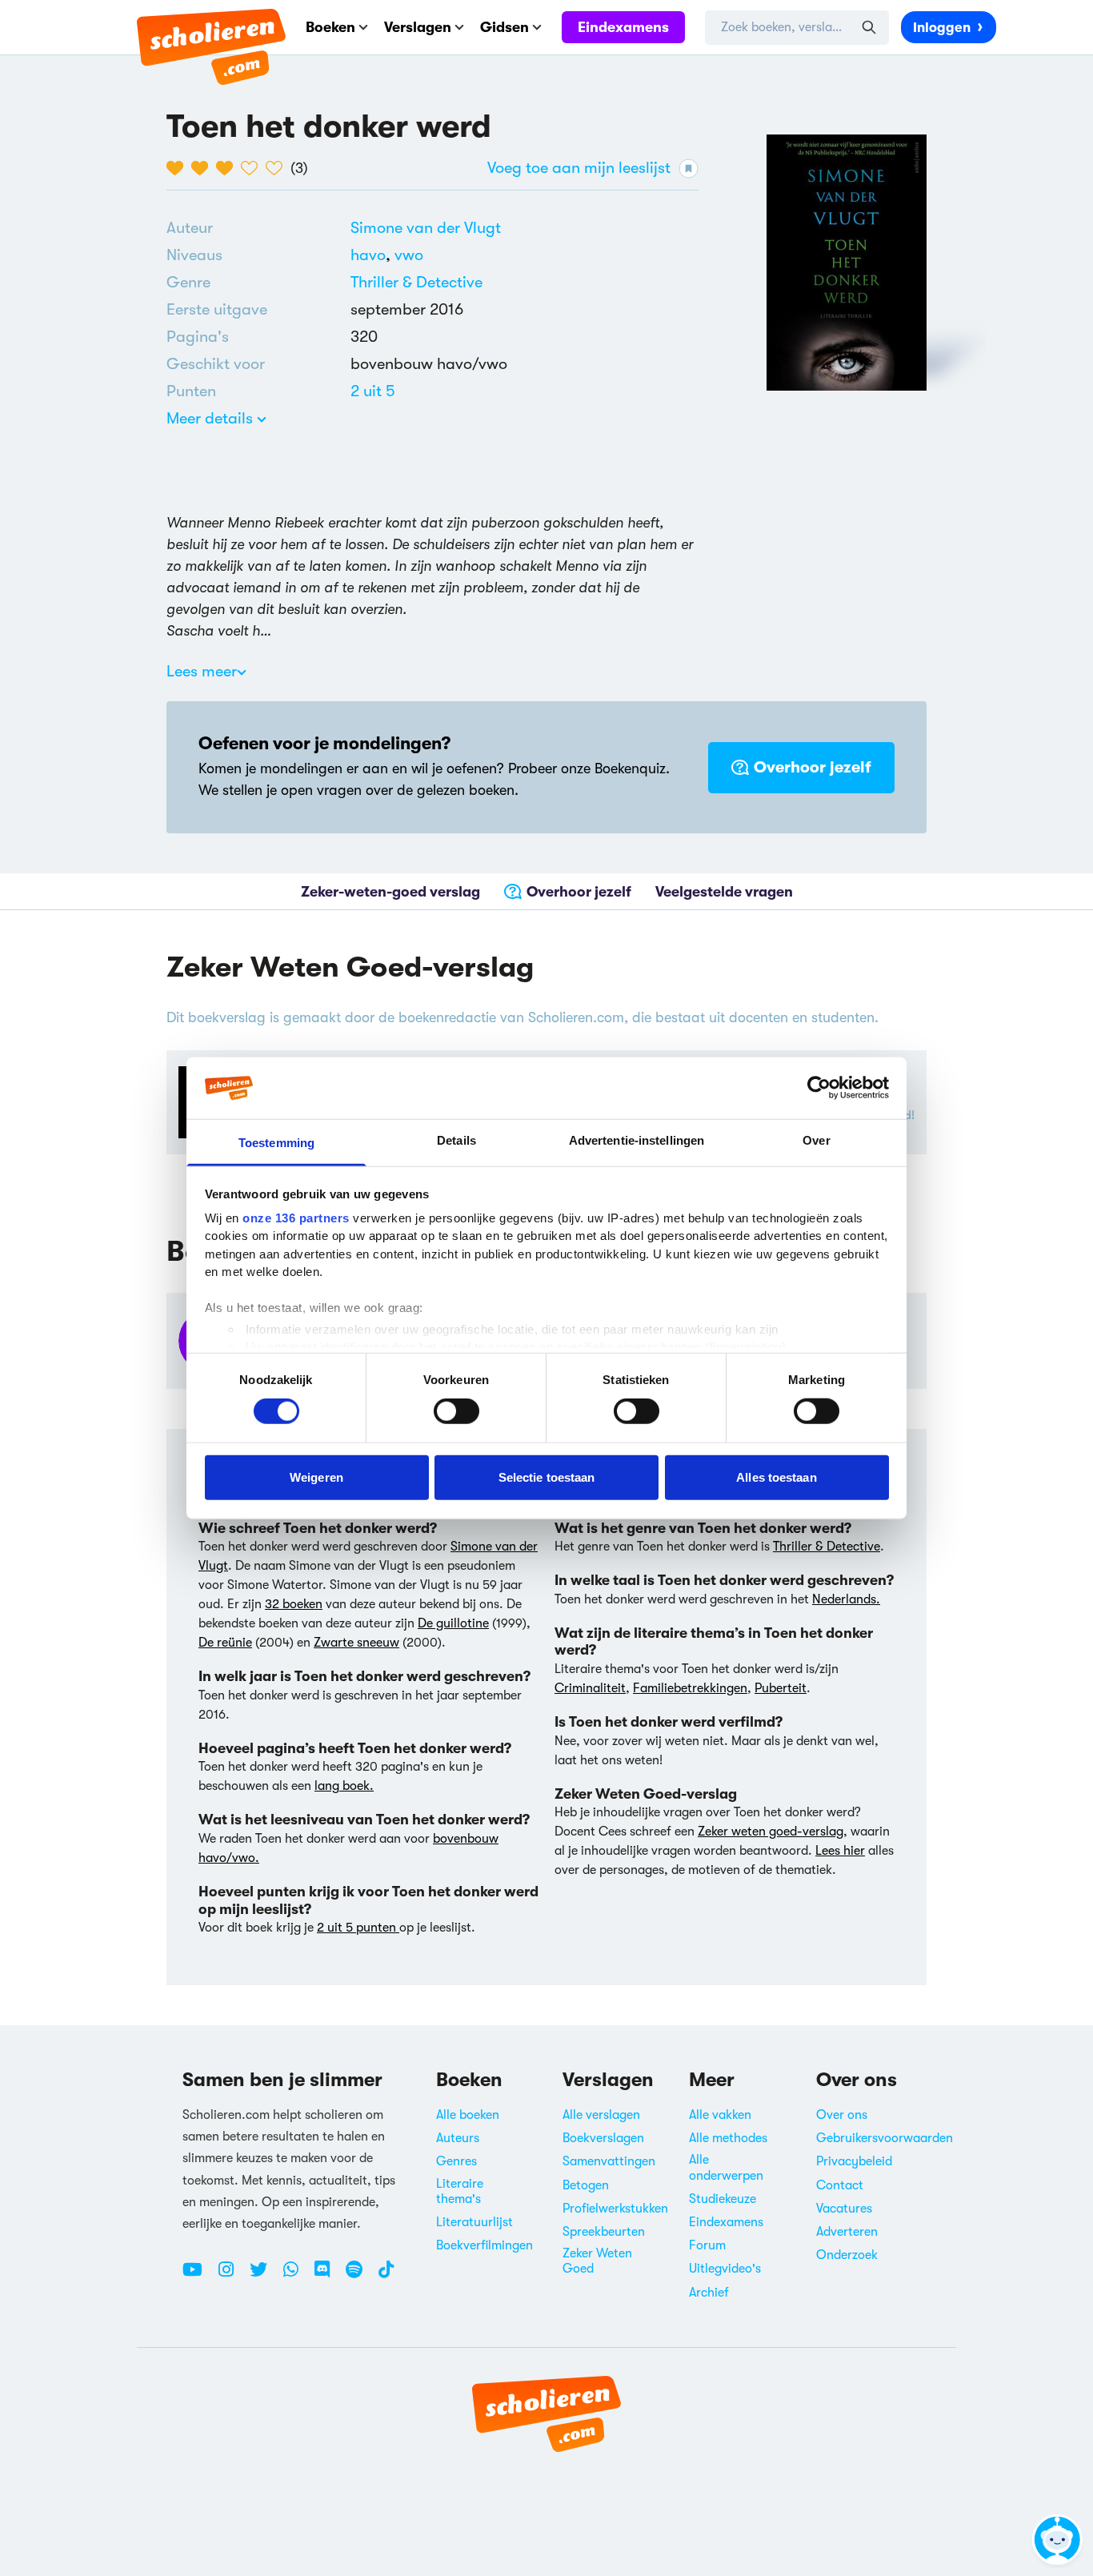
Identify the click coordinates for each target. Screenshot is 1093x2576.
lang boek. (344, 1786)
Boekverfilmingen (484, 2245)
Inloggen (942, 28)
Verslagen (418, 27)
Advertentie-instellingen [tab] (637, 1140)
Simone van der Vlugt (426, 228)
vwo (409, 255)
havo (372, 255)
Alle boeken (468, 2115)
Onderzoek (847, 2255)
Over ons (842, 2115)
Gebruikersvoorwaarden (885, 2138)
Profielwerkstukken (615, 2209)
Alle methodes (728, 2138)
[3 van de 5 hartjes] (228, 168)
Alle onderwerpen (726, 2167)
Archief (709, 2293)
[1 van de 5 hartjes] (179, 168)
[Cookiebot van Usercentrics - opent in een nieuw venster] (819, 1088)
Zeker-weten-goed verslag (390, 892)
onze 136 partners (296, 1218)
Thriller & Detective (416, 282)
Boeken (330, 27)
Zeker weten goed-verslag (771, 1832)
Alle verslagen (601, 2115)
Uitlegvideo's (725, 2269)
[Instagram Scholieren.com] (232, 2276)
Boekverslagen (603, 2138)
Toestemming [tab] (276, 1143)
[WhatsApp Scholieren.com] (297, 2276)
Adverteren (847, 2232)
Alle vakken (720, 2115)
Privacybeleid (854, 2161)
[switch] (456, 1411)
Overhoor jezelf (813, 767)
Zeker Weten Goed (597, 2261)
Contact (840, 2185)
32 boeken (294, 1604)
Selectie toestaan (547, 1477)
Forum (707, 2245)
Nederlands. (846, 1599)
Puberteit (781, 1688)
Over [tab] (816, 1140)
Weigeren (316, 1477)
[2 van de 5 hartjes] (204, 168)
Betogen (586, 2185)
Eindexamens (623, 27)
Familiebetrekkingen (690, 1688)
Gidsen (504, 27)
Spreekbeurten (604, 2232)
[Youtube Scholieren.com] (198, 2276)
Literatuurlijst (474, 2222)
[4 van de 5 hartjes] (253, 168)
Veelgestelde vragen (724, 892)
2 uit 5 (373, 391)
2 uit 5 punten (358, 1928)
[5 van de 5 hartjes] (278, 168)
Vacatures (844, 2209)
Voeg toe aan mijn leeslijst (579, 168)
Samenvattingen (609, 2161)
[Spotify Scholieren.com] (360, 2276)
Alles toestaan (776, 1477)
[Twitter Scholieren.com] (264, 2276)
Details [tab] (456, 1140)
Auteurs (458, 2138)
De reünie (225, 1643)
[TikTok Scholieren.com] (386, 2276)
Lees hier (840, 1851)
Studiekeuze (723, 2199)
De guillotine (453, 1623)
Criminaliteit (590, 1688)
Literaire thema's (460, 2191)
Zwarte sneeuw (356, 1643)
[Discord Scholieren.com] (328, 2276)
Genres (456, 2161)
